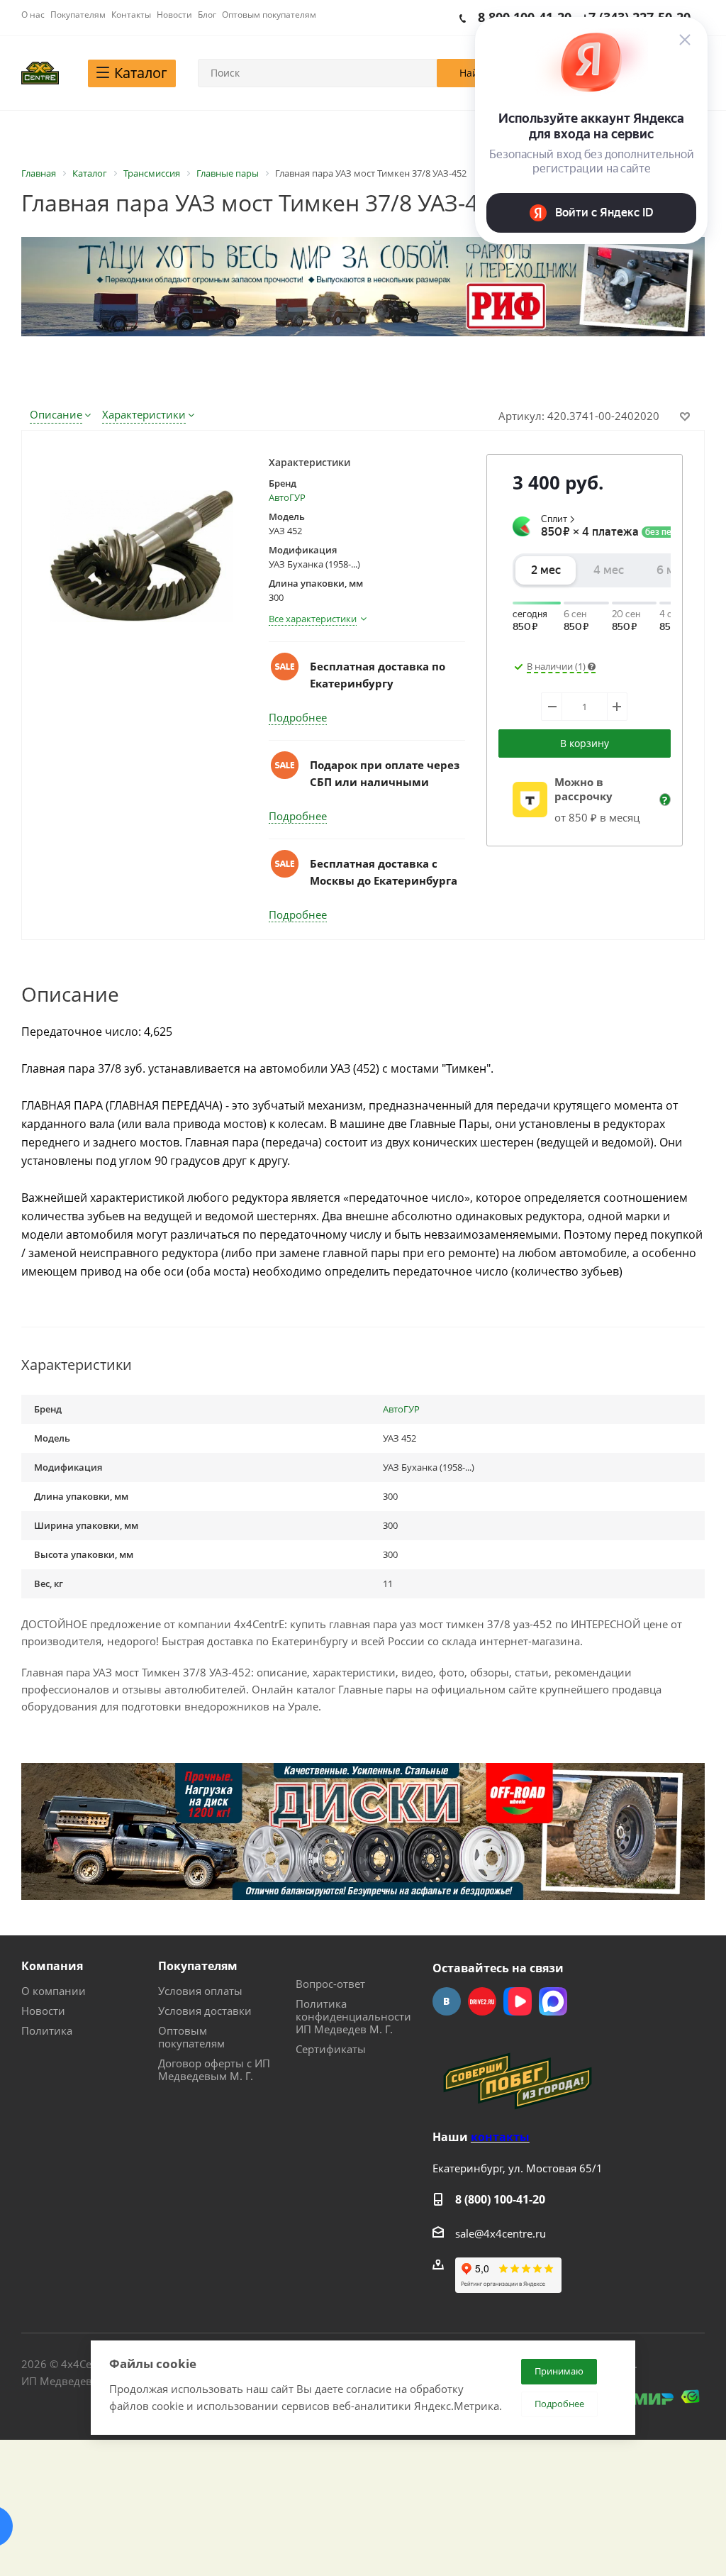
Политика (47, 2030)
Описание (56, 414)
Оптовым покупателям (191, 2037)
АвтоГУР (287, 497)
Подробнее (298, 717)
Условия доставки (205, 2011)
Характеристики (144, 414)
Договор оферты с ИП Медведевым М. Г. (214, 2069)
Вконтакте (447, 2001)
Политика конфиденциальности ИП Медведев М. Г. (353, 2016)
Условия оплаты (200, 1991)
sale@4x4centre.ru (501, 2233)
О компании (54, 1991)
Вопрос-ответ (330, 1984)
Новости (43, 2011)
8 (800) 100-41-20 (500, 2199)
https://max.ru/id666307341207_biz (553, 2001)
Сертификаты (331, 2049)
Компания (52, 1966)
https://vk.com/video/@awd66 (518, 2001)
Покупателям (198, 1966)
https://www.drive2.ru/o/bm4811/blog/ (482, 2001)
